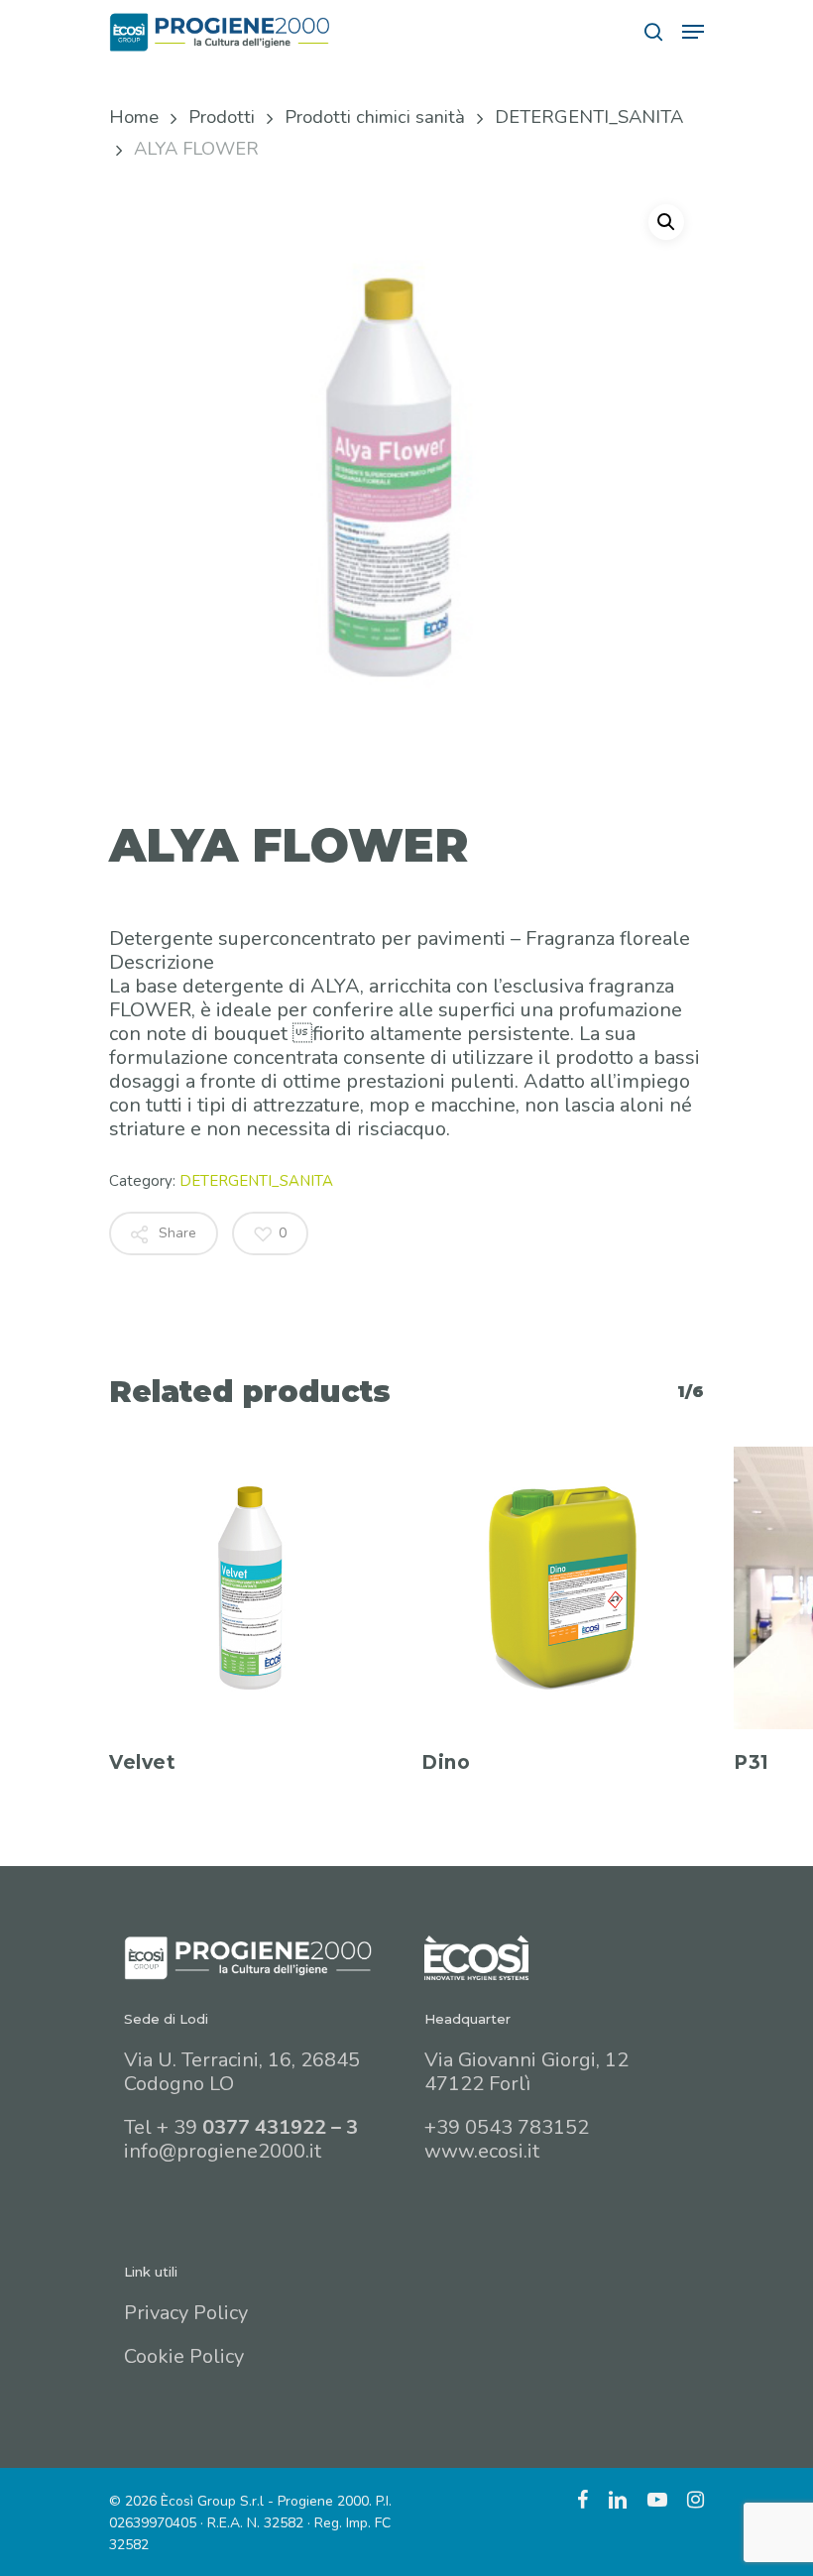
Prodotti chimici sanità (375, 117)
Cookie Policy (184, 2356)
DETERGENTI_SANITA (589, 117)
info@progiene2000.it (223, 2151)
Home (134, 117)
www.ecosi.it (482, 2151)
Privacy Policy (186, 2313)
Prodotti (222, 117)
